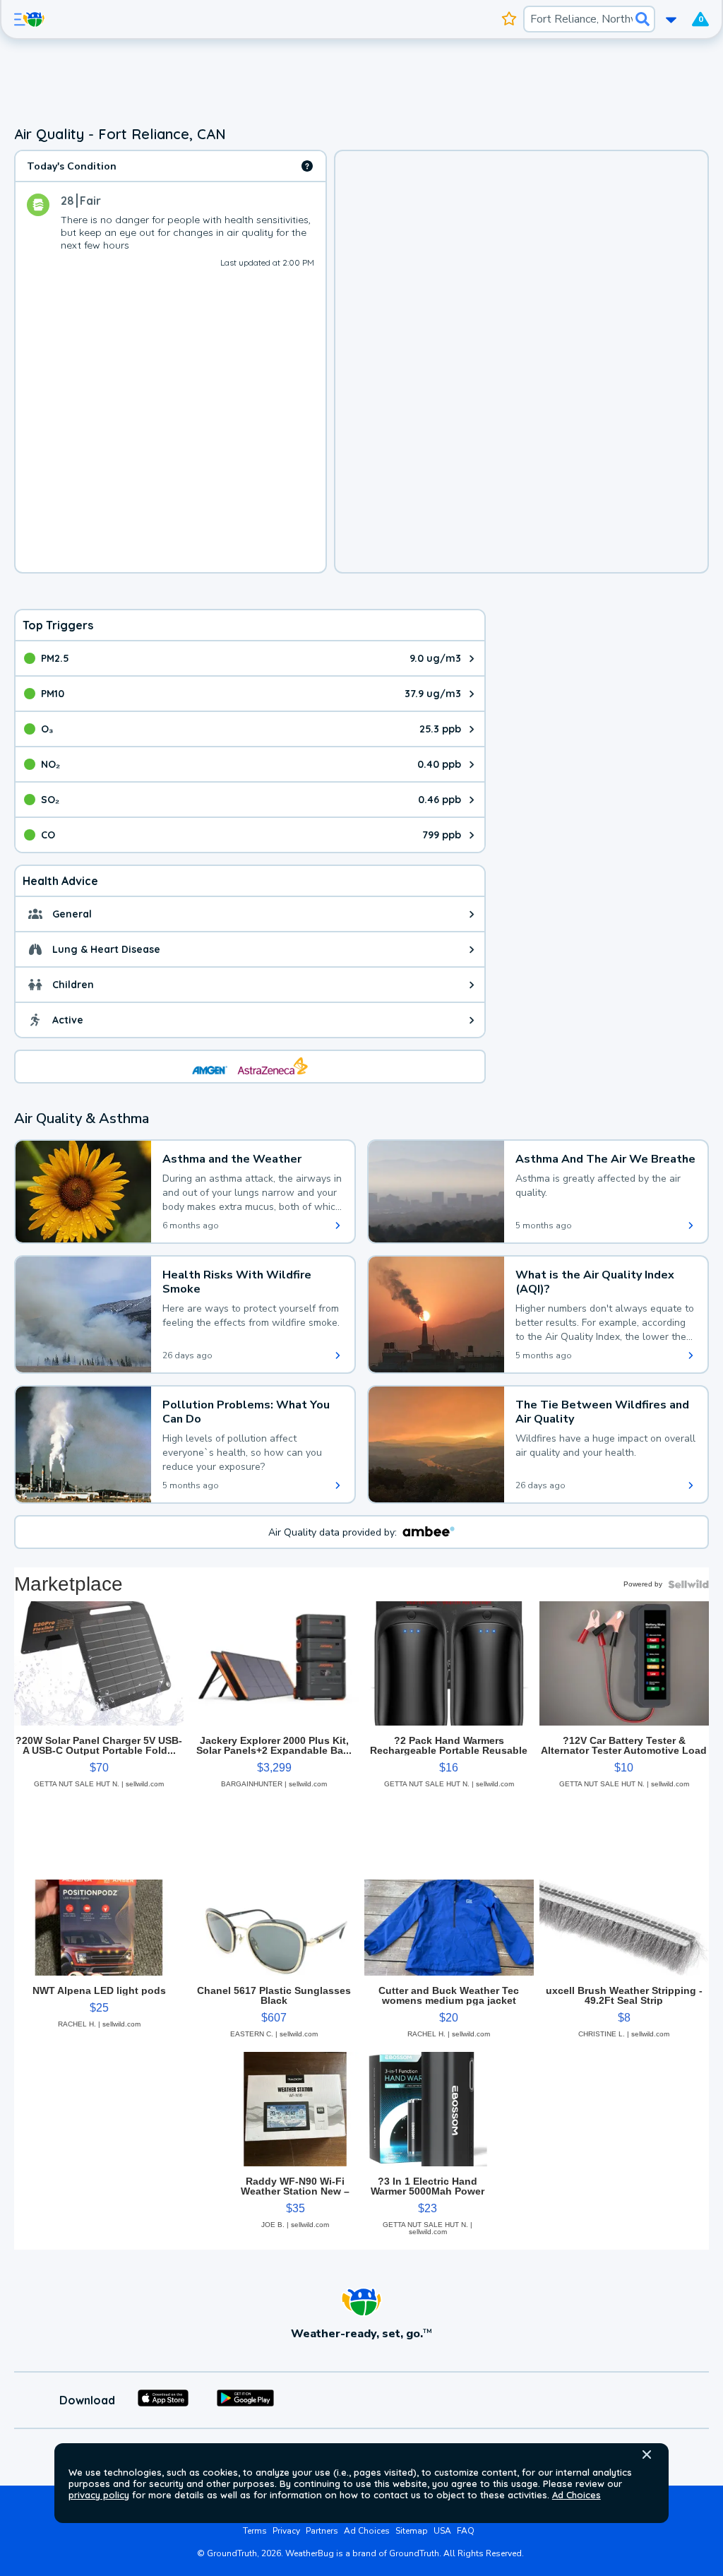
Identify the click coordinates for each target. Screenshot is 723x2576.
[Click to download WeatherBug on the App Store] (163, 2400)
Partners (322, 2531)
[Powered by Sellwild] (688, 1584)
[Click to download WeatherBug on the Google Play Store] (245, 2400)
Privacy (286, 2531)
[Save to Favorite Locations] (509, 19)
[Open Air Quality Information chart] (307, 166)
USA (442, 2531)
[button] (647, 2455)
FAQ (466, 2531)
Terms (255, 2531)
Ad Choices (576, 2495)
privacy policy (99, 2495)
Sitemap (412, 2531)
